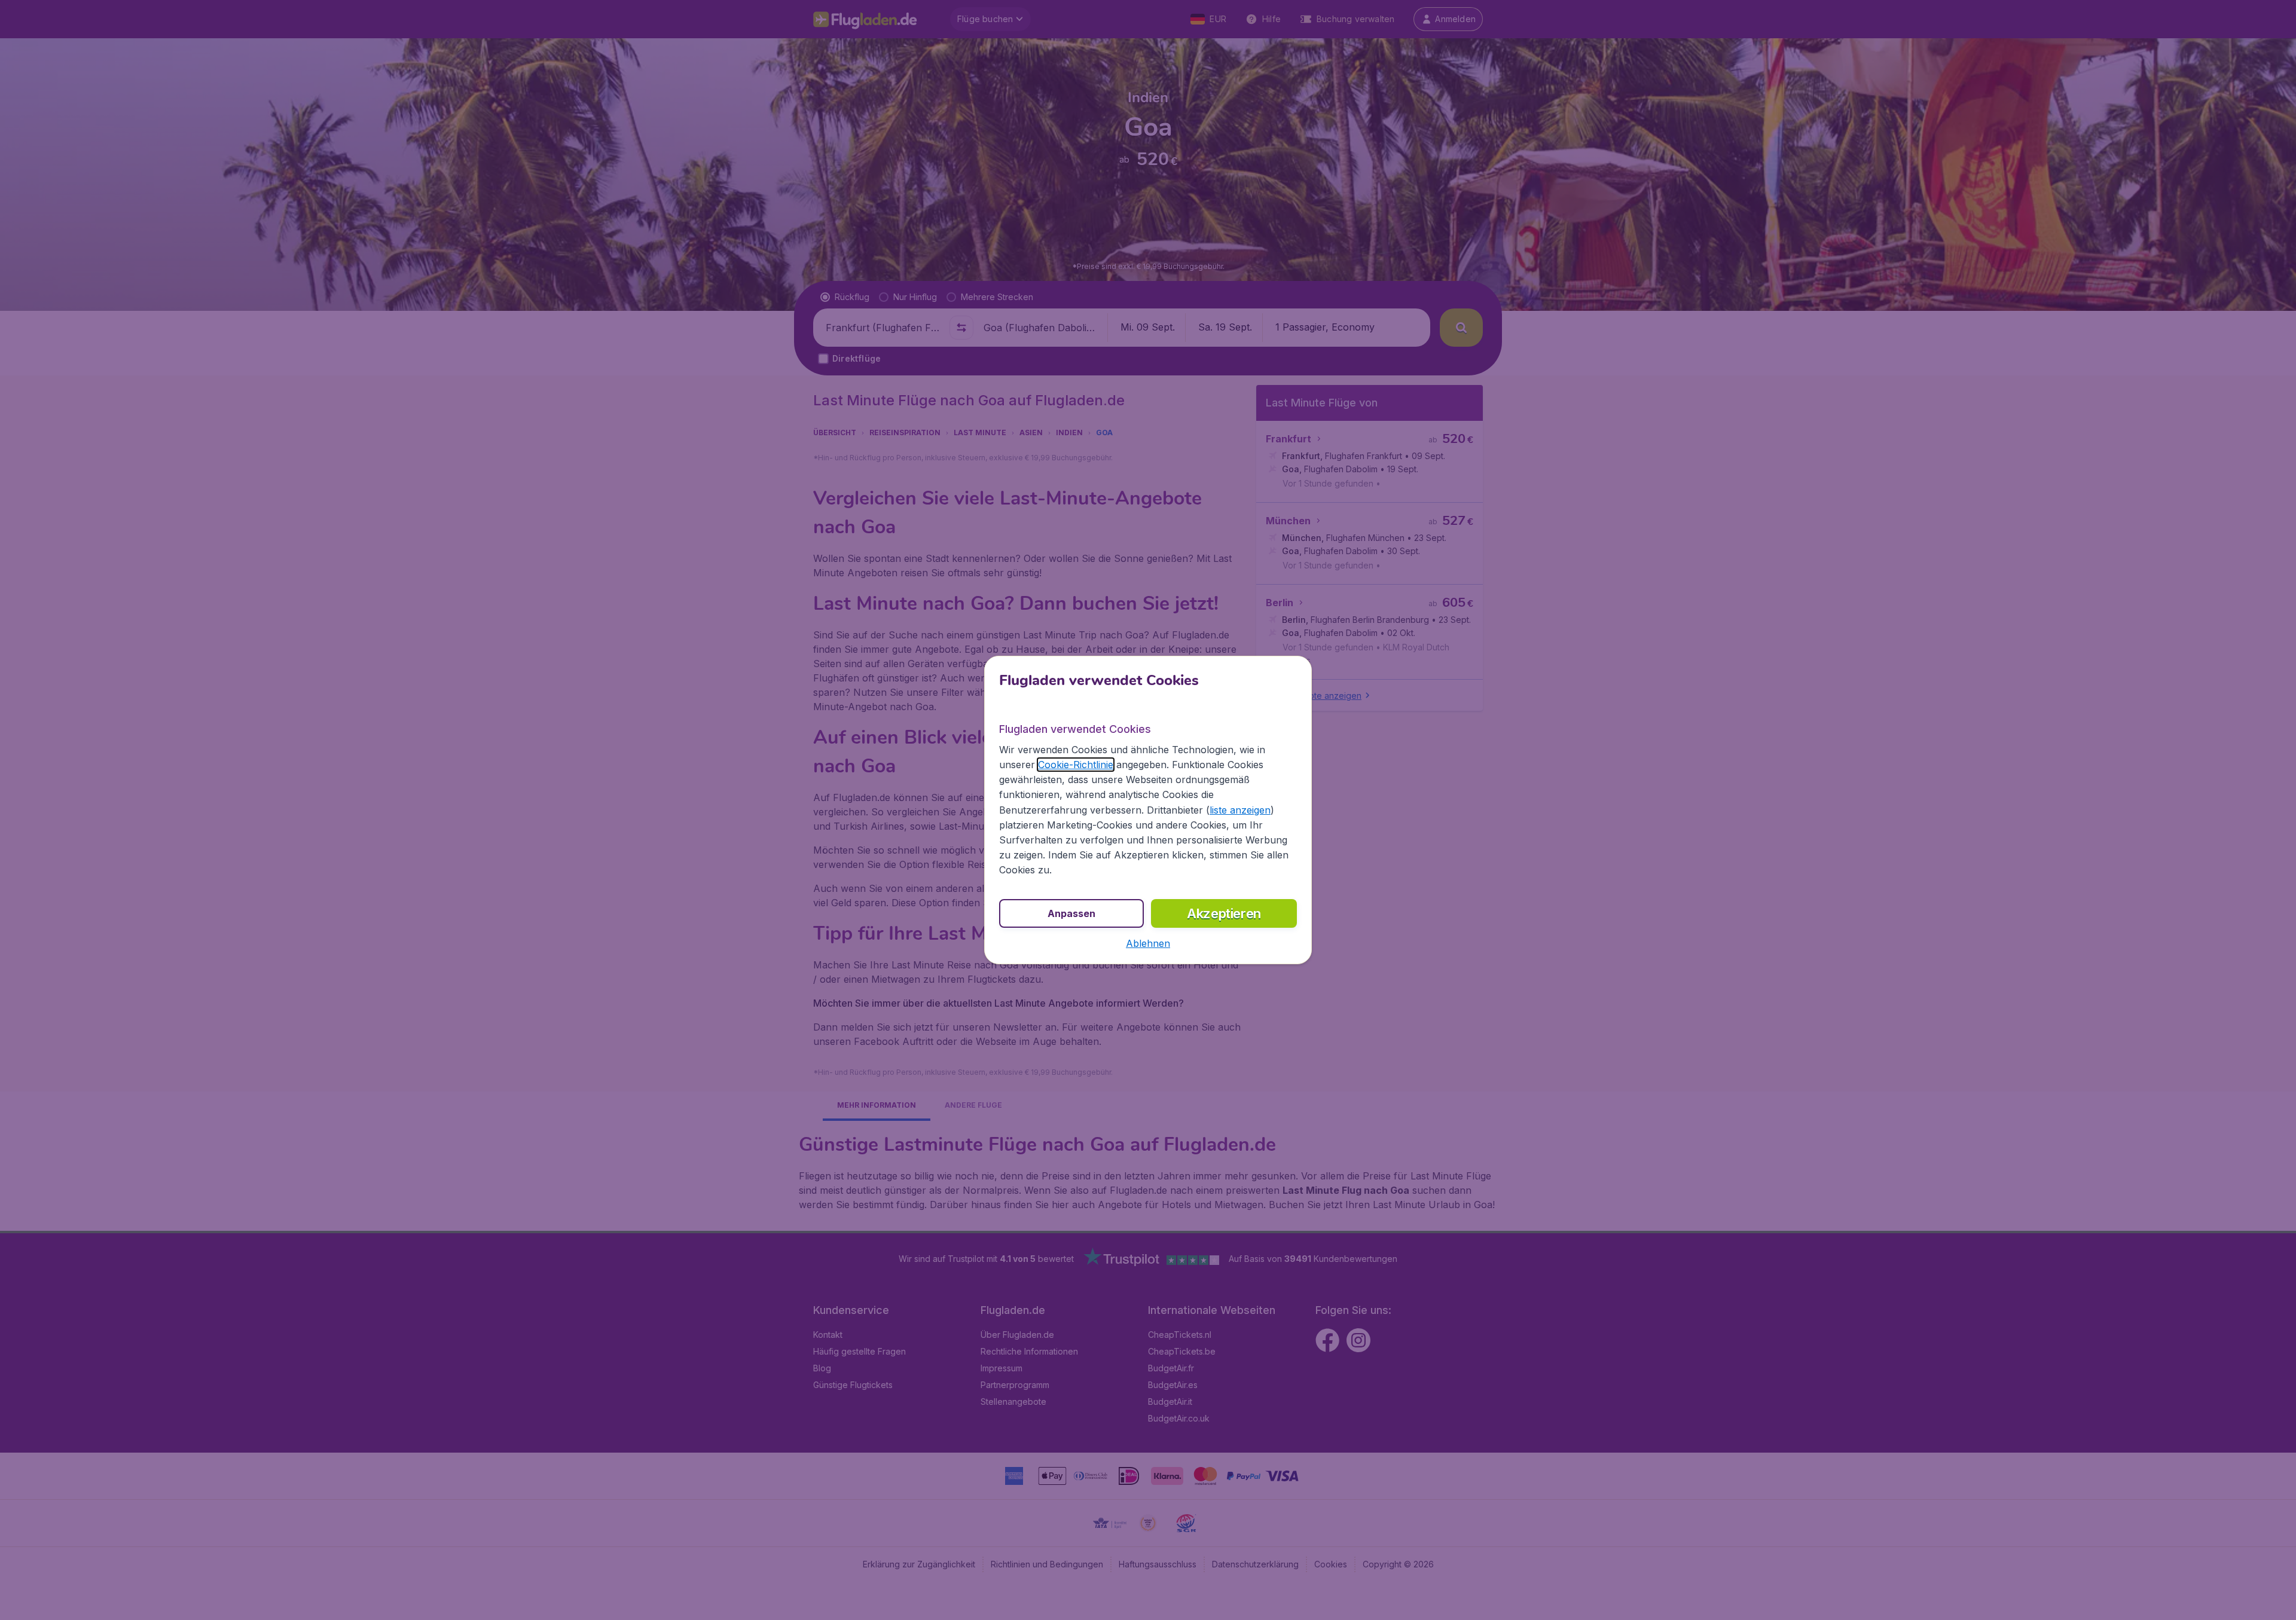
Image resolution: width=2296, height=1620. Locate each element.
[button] (1148, 943)
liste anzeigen (1240, 810)
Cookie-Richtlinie (1076, 765)
